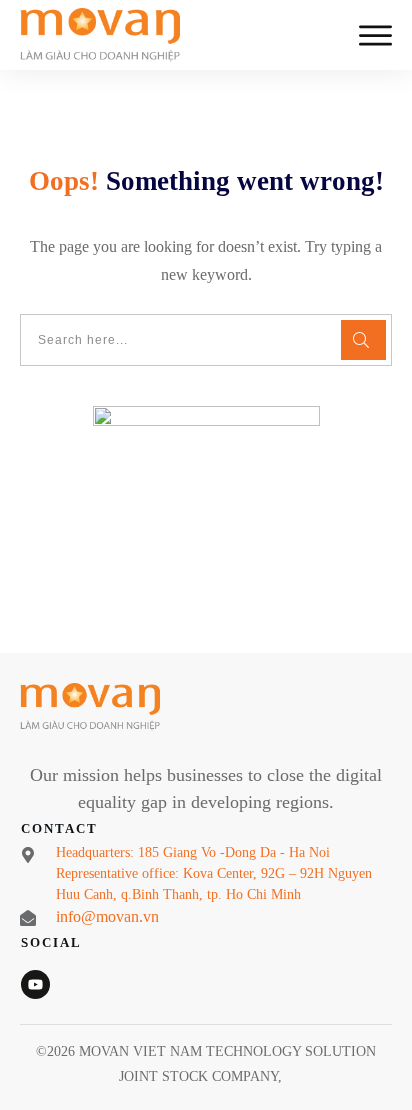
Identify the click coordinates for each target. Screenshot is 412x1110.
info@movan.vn (107, 916)
